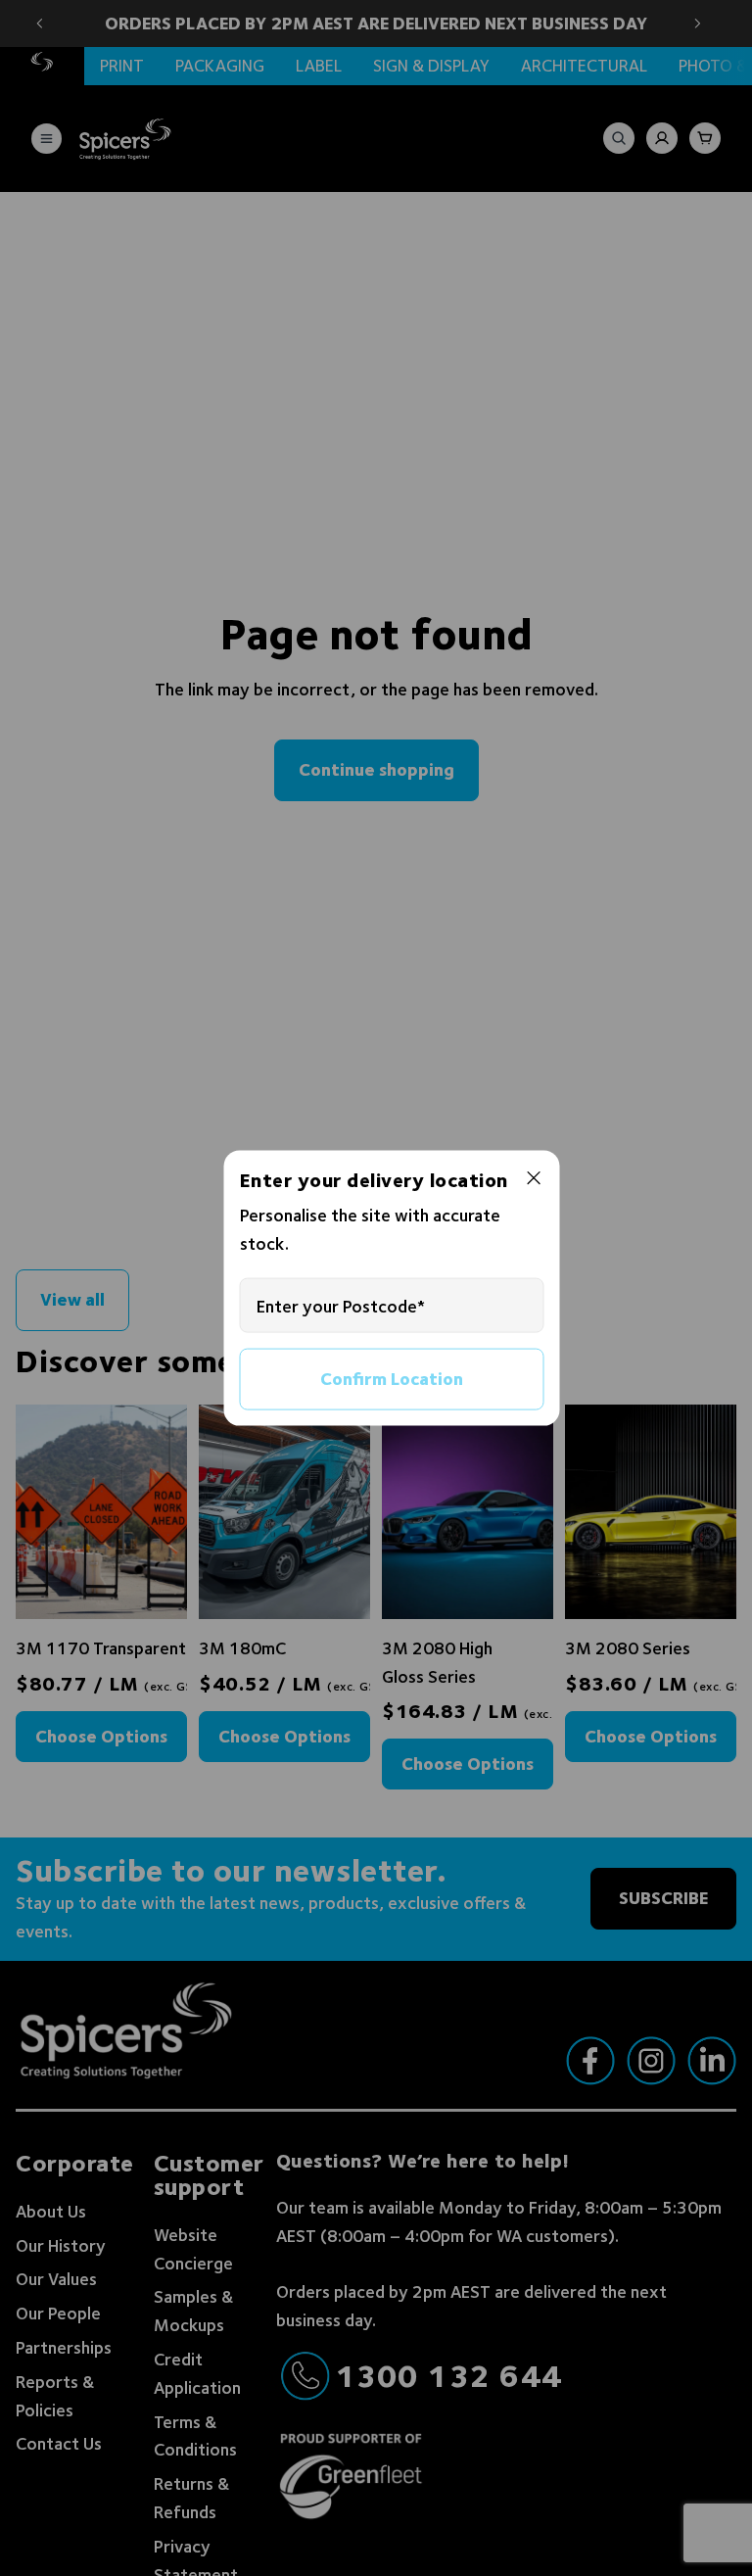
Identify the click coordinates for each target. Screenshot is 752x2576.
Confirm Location (392, 1379)
